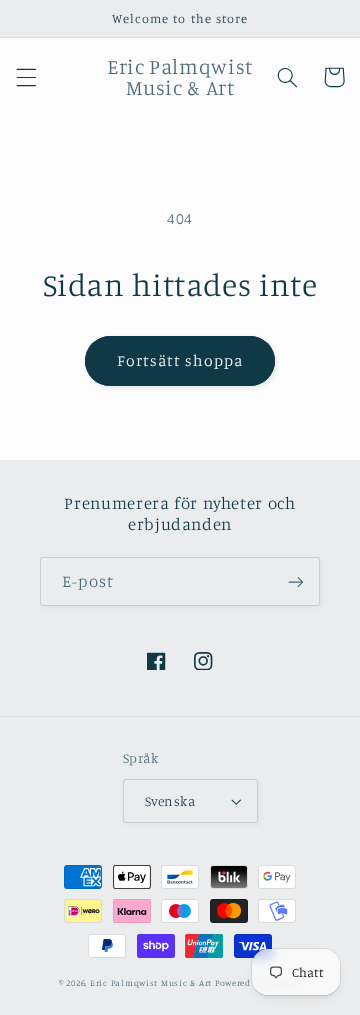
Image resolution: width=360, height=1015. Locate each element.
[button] (26, 77)
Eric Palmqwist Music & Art (151, 982)
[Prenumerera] (296, 581)
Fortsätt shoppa (180, 360)
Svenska (170, 801)
